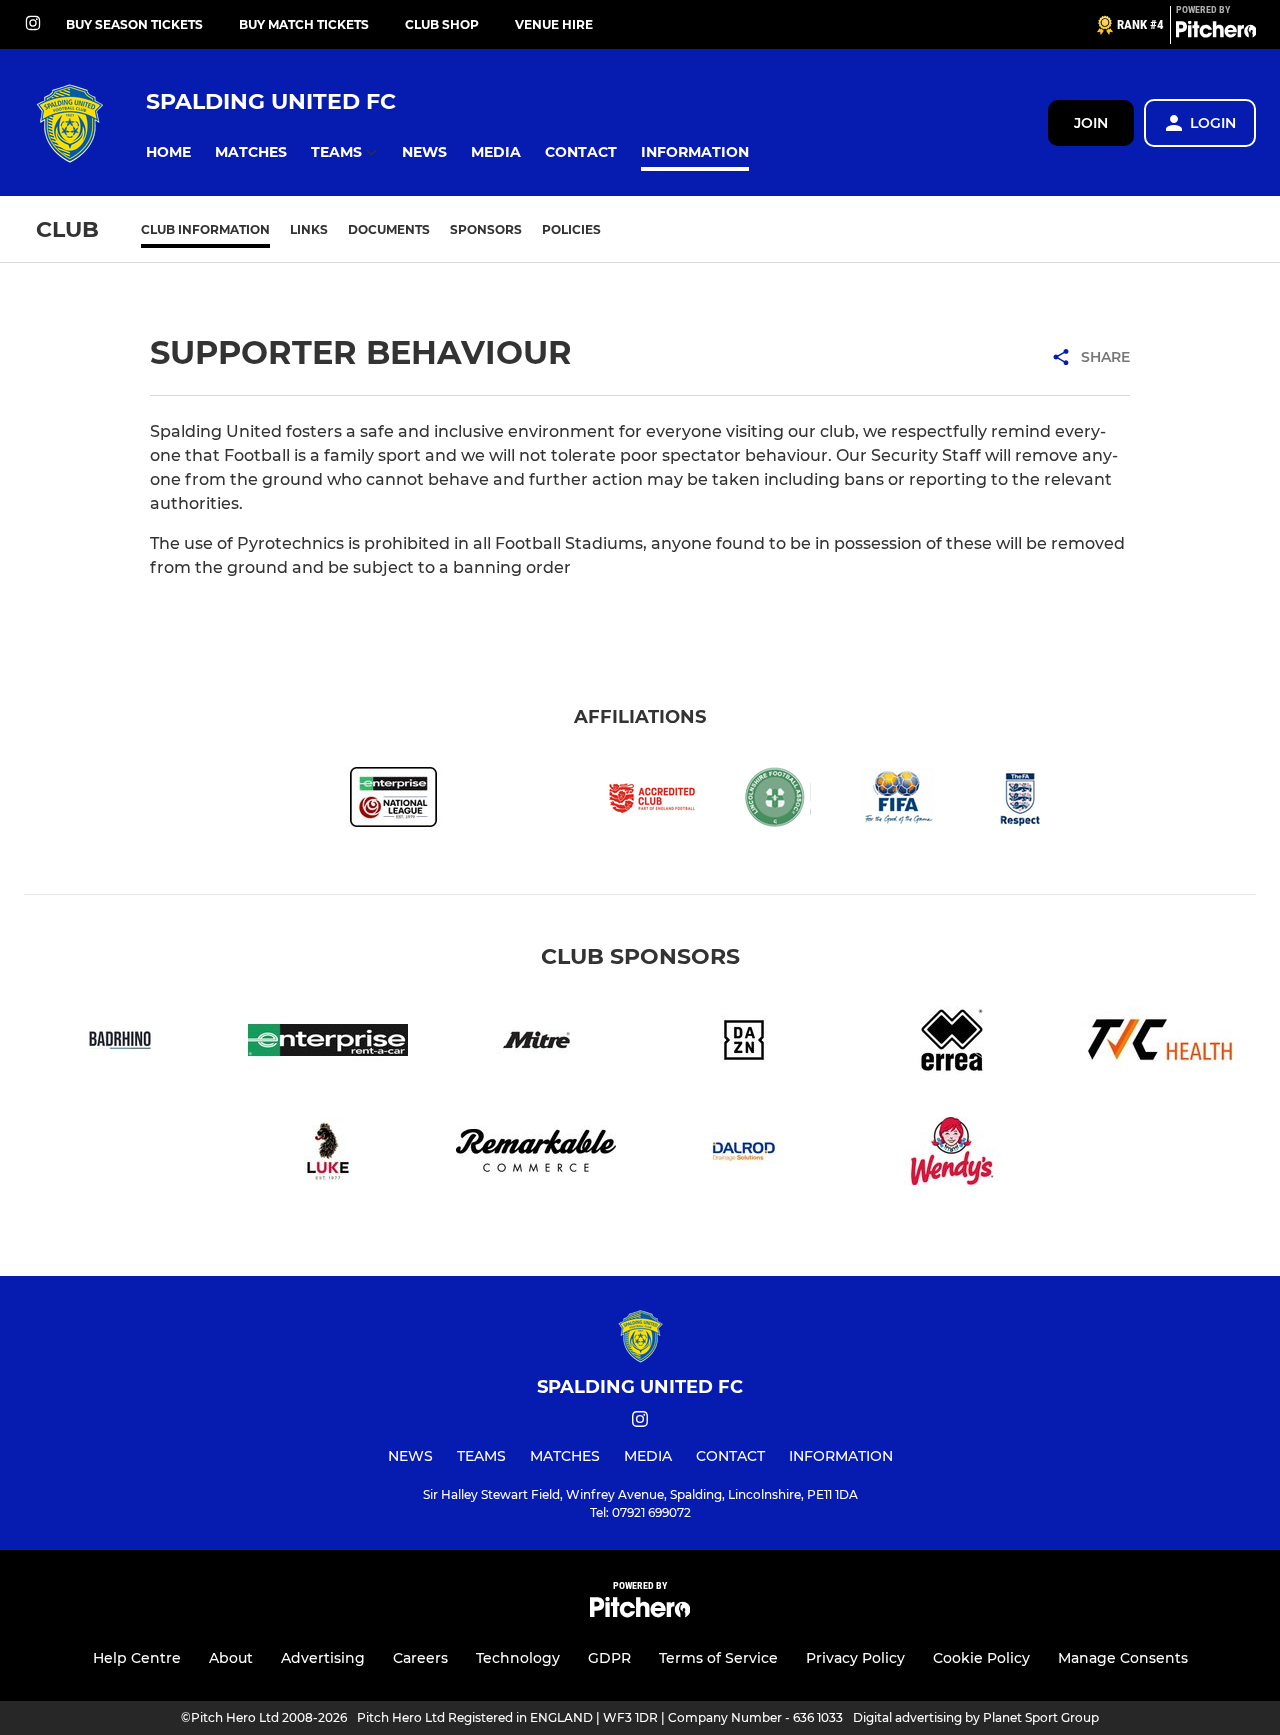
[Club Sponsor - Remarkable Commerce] (536, 1154)
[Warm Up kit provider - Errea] (952, 1043)
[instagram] (33, 24)
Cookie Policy (981, 1658)
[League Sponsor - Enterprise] (328, 1043)
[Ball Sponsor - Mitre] (536, 1043)
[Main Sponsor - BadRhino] (120, 1043)
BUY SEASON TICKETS (134, 24)
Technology (518, 1658)
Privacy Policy (855, 1658)
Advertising (323, 1658)
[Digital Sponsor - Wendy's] (952, 1154)
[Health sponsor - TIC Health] (1160, 1043)
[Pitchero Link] (1216, 33)
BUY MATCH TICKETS (304, 24)
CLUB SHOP (442, 24)
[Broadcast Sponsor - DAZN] (744, 1043)
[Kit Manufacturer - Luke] (328, 1154)
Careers (420, 1658)
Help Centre (137, 1658)
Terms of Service (718, 1658)
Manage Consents (1123, 1658)
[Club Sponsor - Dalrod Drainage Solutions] (744, 1154)
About (231, 1658)
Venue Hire (554, 24)
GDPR (609, 1658)
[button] (168, 152)
